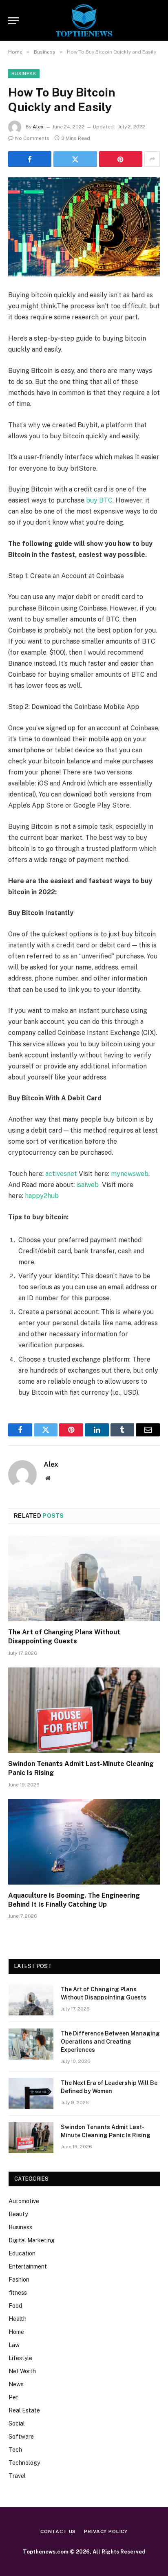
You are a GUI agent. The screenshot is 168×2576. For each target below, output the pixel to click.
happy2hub (42, 1196)
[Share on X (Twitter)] (75, 159)
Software (21, 2437)
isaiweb (87, 1185)
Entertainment (28, 2266)
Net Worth (22, 2371)
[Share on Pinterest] (121, 159)
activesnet (61, 1174)
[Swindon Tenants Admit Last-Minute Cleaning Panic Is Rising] (84, 1710)
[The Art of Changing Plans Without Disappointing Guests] (84, 1579)
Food (15, 2306)
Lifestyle (20, 2358)
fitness (18, 2293)
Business (24, 74)
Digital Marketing (32, 2240)
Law (14, 2345)
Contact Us (58, 2531)
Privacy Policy (106, 2531)
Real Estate (24, 2410)
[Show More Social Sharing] (152, 159)
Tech (15, 2450)
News (16, 2384)
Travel (17, 2476)
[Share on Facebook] (30, 159)
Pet (13, 2397)
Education (22, 2253)
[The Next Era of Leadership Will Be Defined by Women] (31, 2094)
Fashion (19, 2280)
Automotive (24, 2201)
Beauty (18, 2214)
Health (18, 2319)
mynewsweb (129, 1174)
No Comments (32, 138)
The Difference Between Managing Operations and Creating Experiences (110, 2042)
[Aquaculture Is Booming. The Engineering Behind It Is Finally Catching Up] (84, 1842)
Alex (38, 127)
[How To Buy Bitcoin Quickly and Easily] (84, 227)
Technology (24, 2463)
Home (16, 2332)
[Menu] (13, 21)
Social (17, 2423)
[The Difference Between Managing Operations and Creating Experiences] (31, 2044)
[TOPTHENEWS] (84, 20)
